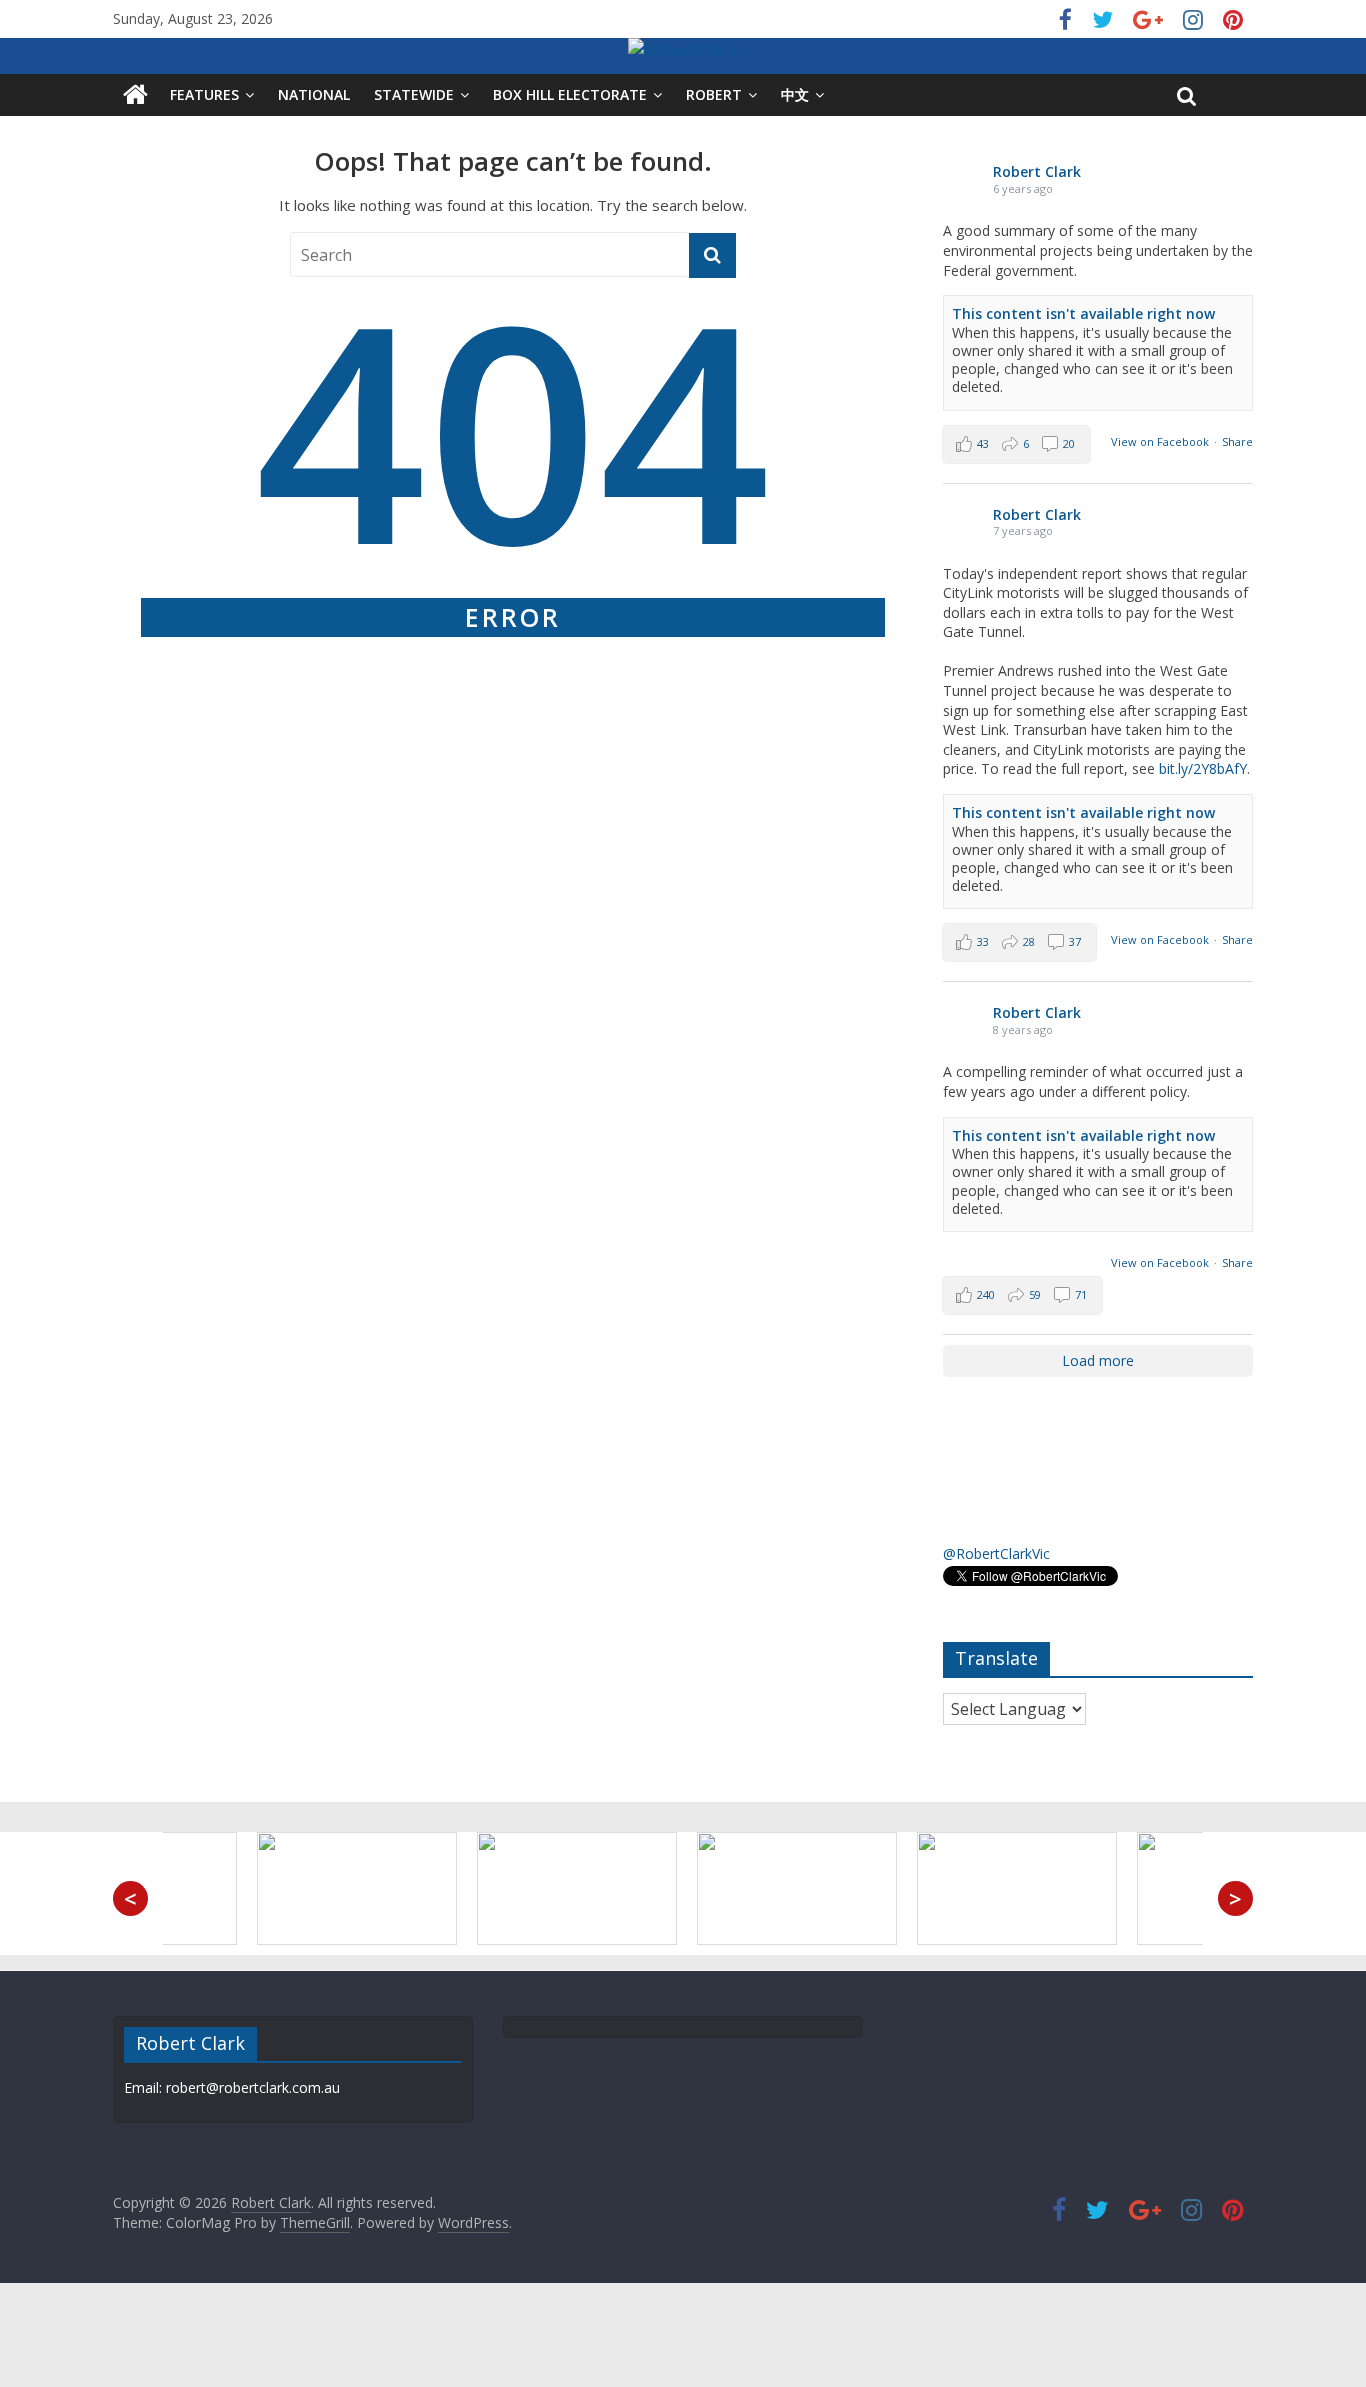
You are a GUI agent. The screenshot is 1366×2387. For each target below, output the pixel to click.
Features (204, 94)
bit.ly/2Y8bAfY (1203, 768)
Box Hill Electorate (570, 94)
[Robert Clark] (135, 95)
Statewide (414, 94)
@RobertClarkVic (996, 1553)
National (314, 94)
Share (1237, 441)
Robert (714, 94)
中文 (795, 94)
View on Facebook (1160, 441)
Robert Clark (1037, 171)
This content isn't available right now (1083, 313)
